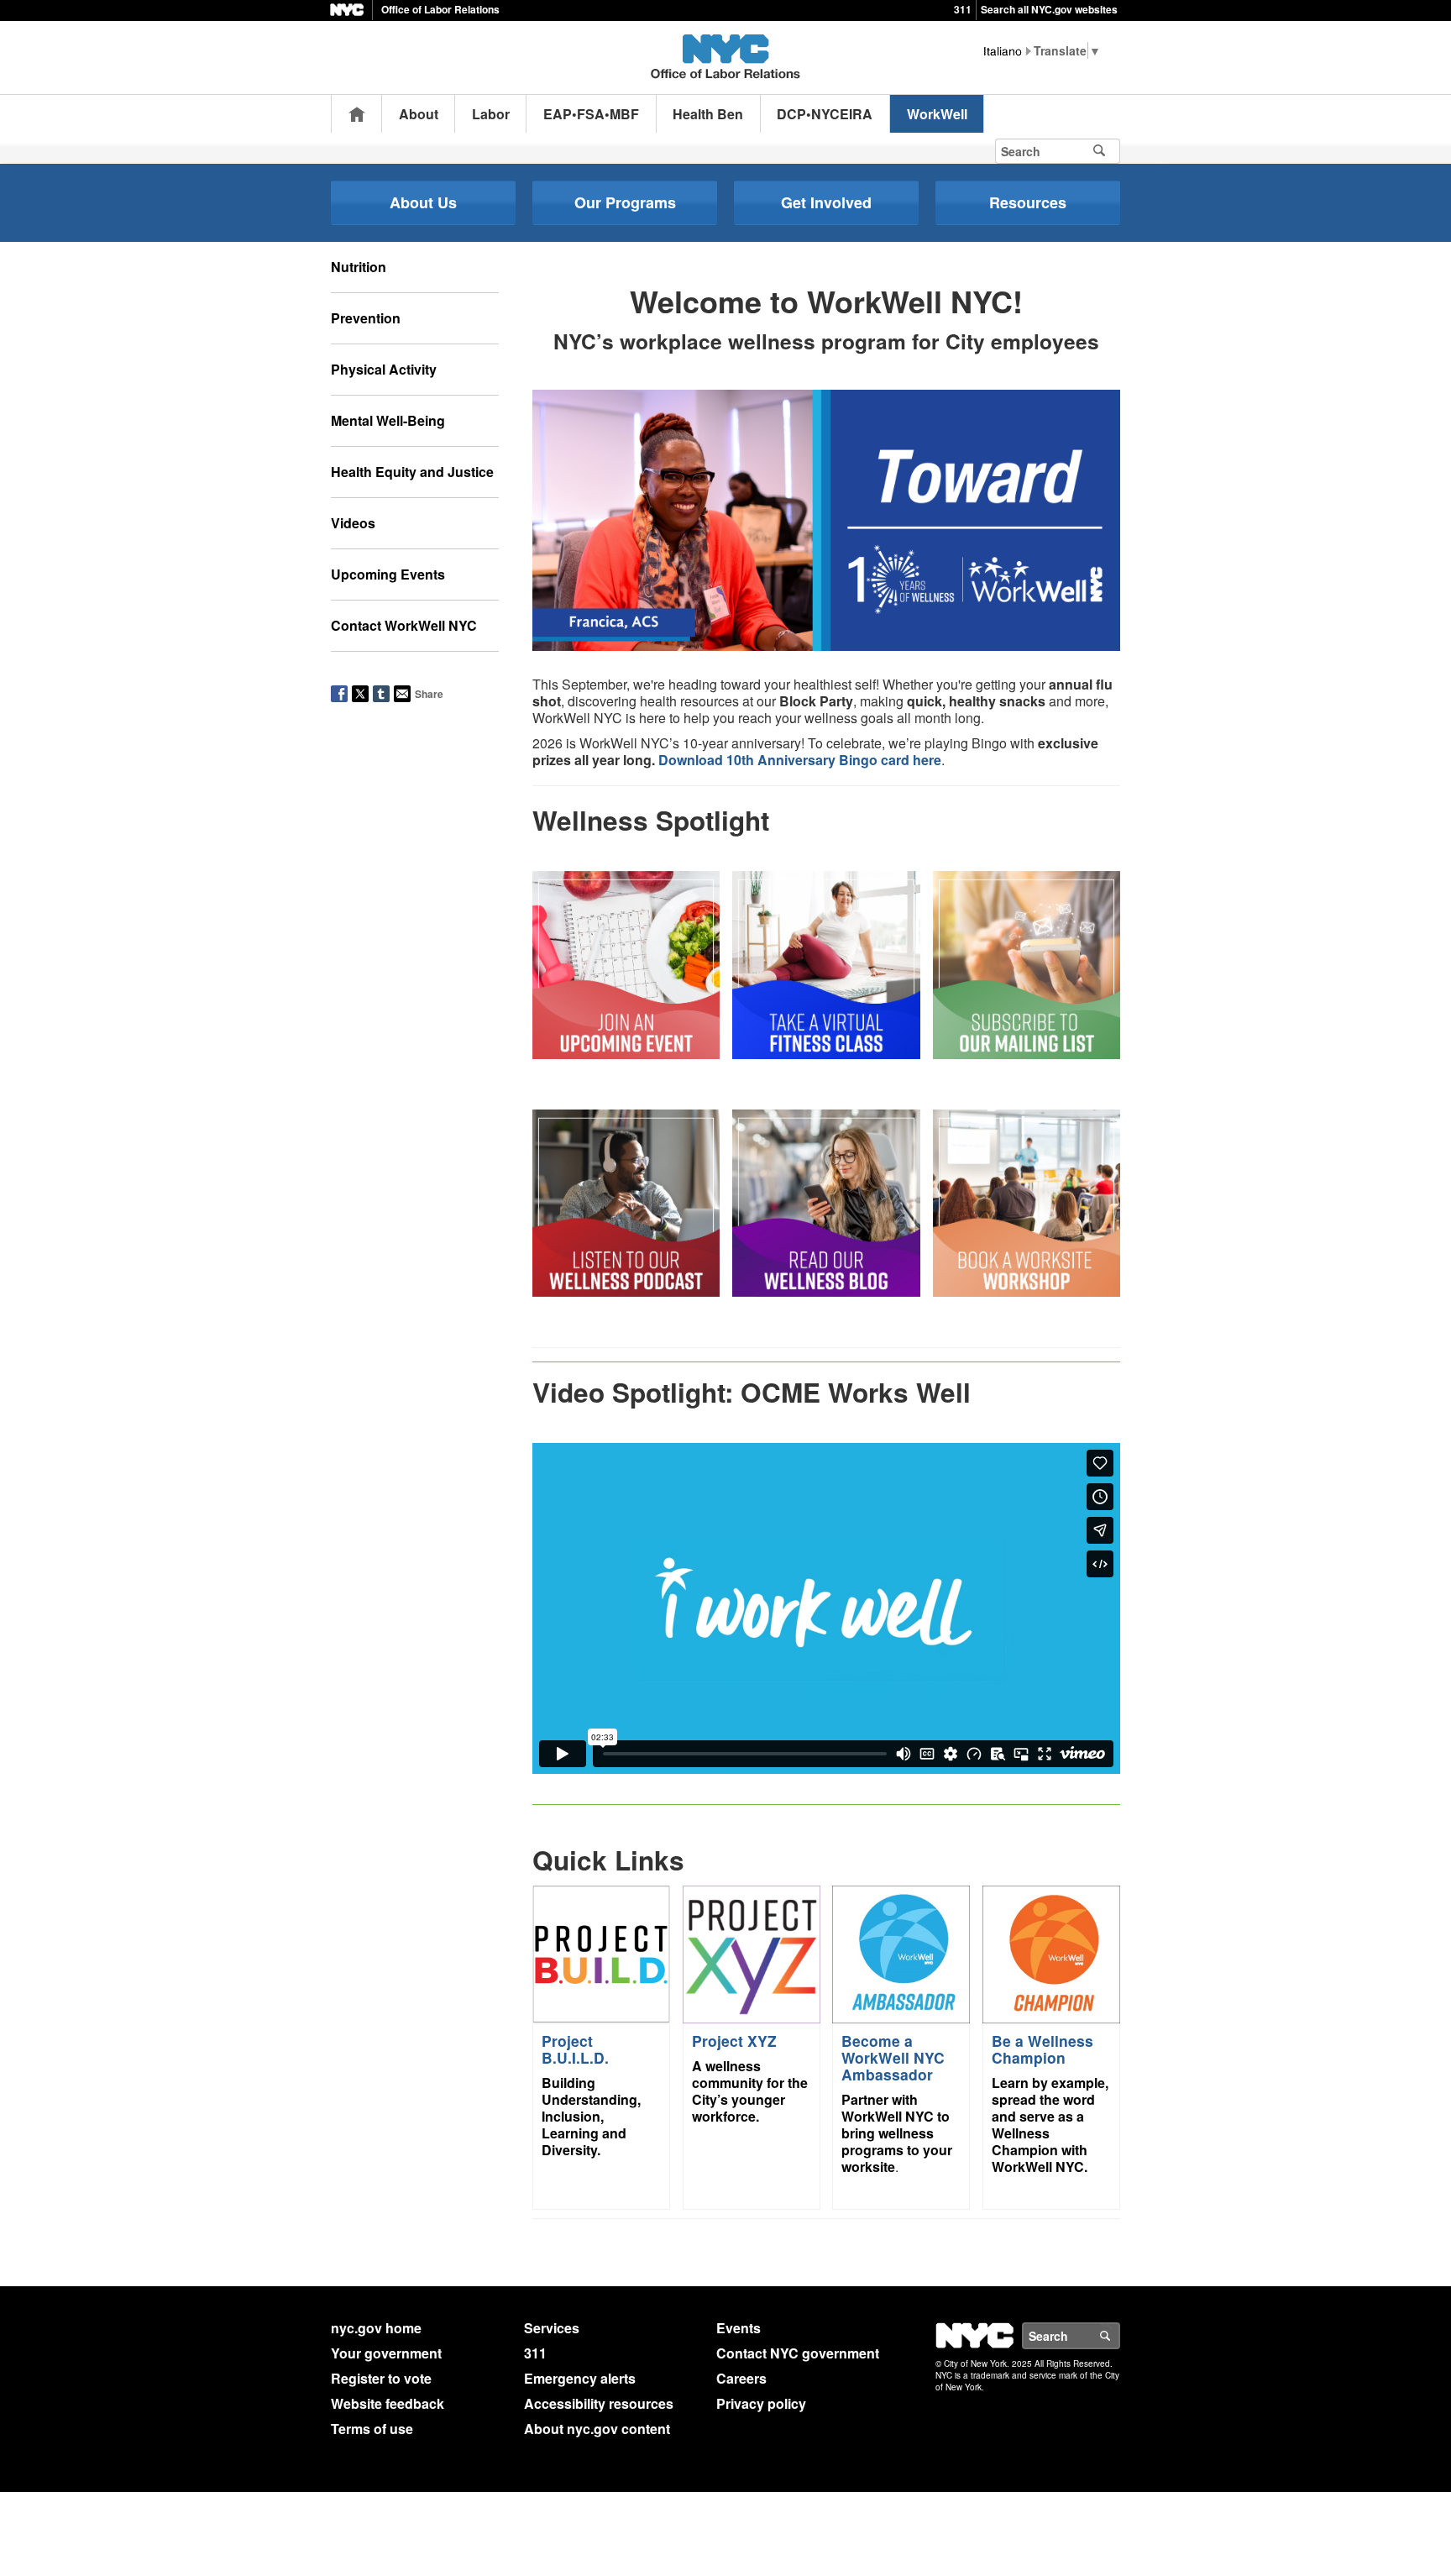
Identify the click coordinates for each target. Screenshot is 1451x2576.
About (419, 114)
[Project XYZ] (752, 1952)
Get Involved (826, 202)
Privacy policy (761, 2403)
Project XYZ (734, 2041)
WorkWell (937, 114)
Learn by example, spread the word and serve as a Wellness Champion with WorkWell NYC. (1050, 2125)
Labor (491, 114)
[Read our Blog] (826, 1201)
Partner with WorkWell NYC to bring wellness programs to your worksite (897, 2133)
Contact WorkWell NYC (404, 625)
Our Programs (625, 202)
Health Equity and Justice (412, 472)
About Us (423, 202)
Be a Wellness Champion (1042, 2049)
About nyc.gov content (597, 2429)
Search (1119, 2336)
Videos (353, 523)
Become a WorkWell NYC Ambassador (893, 2057)
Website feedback (388, 2403)
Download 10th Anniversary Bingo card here (800, 760)
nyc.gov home (376, 2328)
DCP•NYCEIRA (825, 114)
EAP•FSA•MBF (591, 114)
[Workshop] (1027, 1201)
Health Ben (708, 114)
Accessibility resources (599, 2403)
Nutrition (359, 267)
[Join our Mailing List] (1027, 963)
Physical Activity (384, 369)
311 (963, 9)
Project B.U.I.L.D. (575, 2049)
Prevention (366, 318)
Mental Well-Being (388, 420)
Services (552, 2328)
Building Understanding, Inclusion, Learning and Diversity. (591, 2116)
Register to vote (381, 2378)
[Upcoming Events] (626, 963)
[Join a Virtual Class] (826, 963)
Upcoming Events (388, 574)
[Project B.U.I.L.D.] (601, 1952)
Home (357, 114)
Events (739, 2328)
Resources (1028, 202)
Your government (386, 2353)
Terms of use (372, 2429)
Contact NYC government (798, 2353)
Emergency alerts (580, 2378)
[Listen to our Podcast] (626, 1201)
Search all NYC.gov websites (1049, 9)
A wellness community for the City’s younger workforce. (750, 2091)
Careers (741, 2378)
